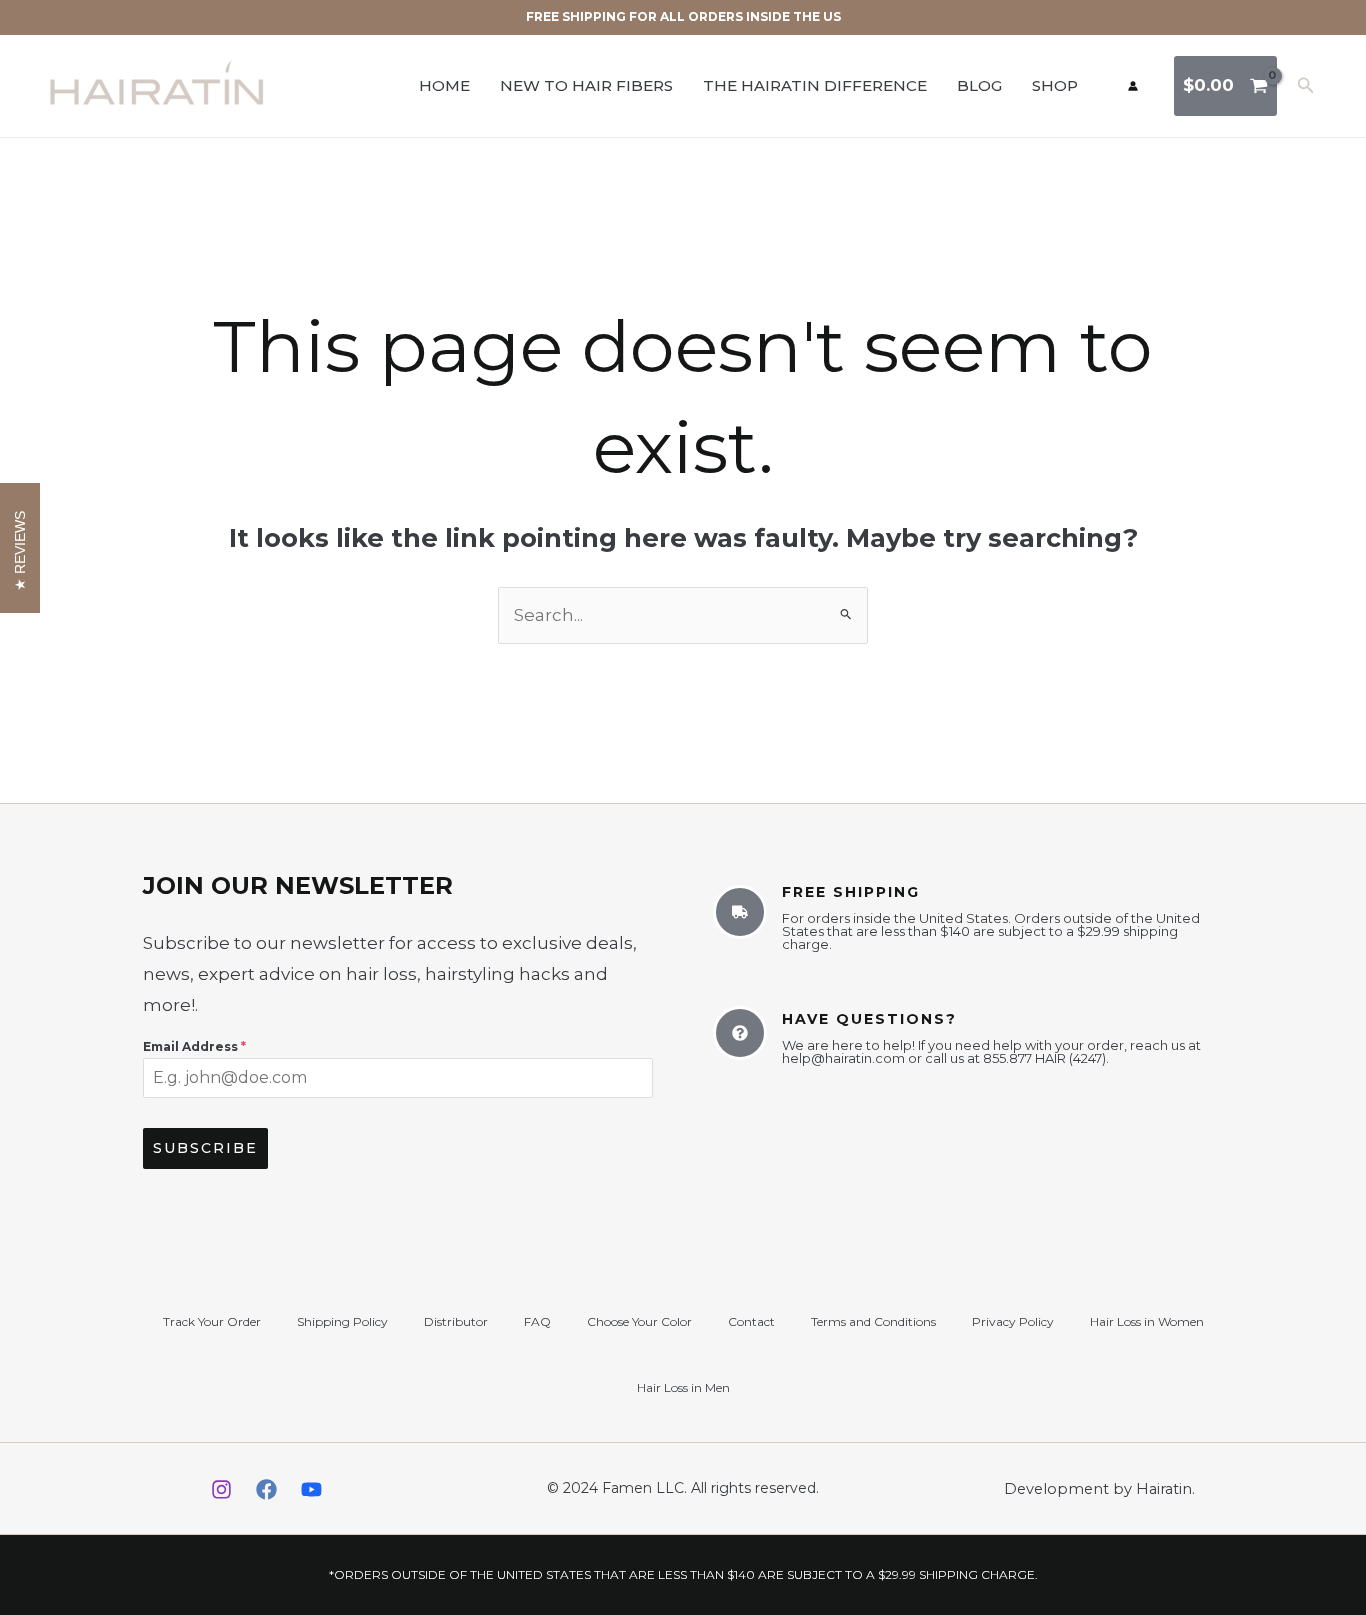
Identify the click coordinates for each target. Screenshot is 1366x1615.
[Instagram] (221, 1489)
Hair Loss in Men (683, 1387)
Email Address (194, 1046)
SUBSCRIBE (205, 1148)
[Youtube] (311, 1489)
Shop (1055, 85)
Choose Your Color (639, 1321)
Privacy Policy (1013, 1321)
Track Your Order (212, 1321)
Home (444, 85)
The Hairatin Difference (815, 85)
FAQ (537, 1321)
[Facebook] (266, 1489)
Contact (751, 1321)
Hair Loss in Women (1147, 1321)
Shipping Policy (342, 1321)
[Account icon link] (1133, 86)
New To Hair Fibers (586, 85)
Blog (979, 85)
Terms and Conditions (873, 1321)
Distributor (456, 1321)
